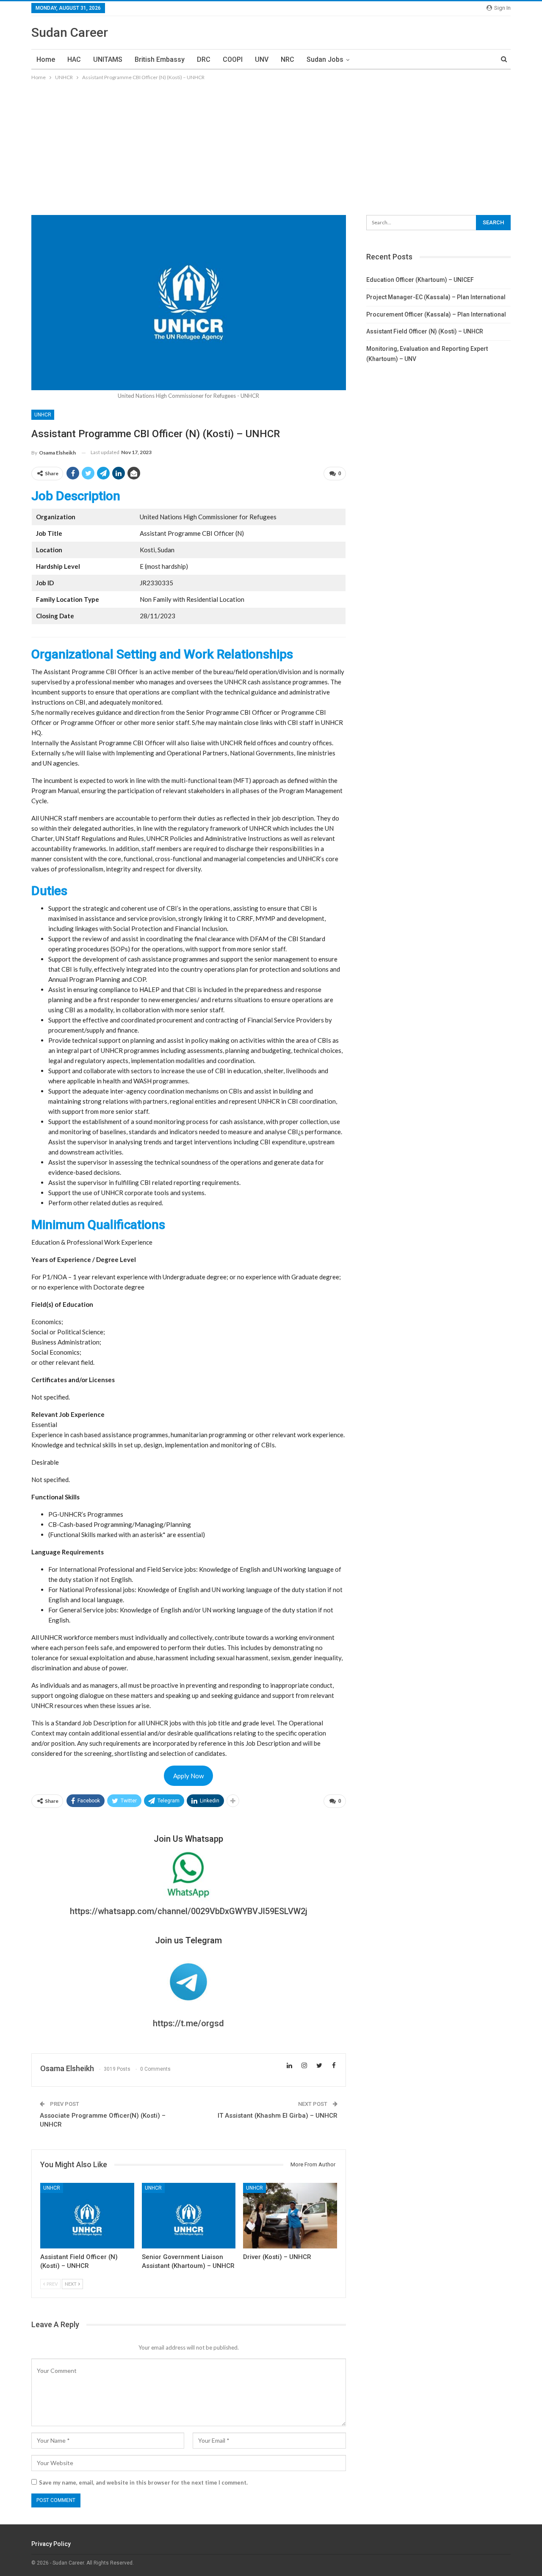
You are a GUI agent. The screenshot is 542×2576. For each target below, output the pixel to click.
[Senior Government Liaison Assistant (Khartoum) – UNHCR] (189, 2216)
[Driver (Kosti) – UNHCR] (290, 2216)
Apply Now (188, 1776)
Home (46, 59)
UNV (262, 59)
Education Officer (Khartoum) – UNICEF (420, 280)
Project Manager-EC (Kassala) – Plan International (436, 297)
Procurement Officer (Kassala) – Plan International (436, 314)
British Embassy (160, 59)
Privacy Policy (51, 2544)
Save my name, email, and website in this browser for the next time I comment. (143, 2482)
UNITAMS (108, 59)
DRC (204, 59)
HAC (74, 59)
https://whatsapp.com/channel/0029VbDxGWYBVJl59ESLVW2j (189, 1911)
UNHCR (43, 415)
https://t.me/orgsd (188, 2023)
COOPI (233, 59)
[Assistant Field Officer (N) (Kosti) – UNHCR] (87, 2216)
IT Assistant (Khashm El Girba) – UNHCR (278, 2116)
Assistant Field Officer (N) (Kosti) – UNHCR (425, 331)
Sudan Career (70, 32)
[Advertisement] (271, 146)
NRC (288, 59)
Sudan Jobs (325, 59)
